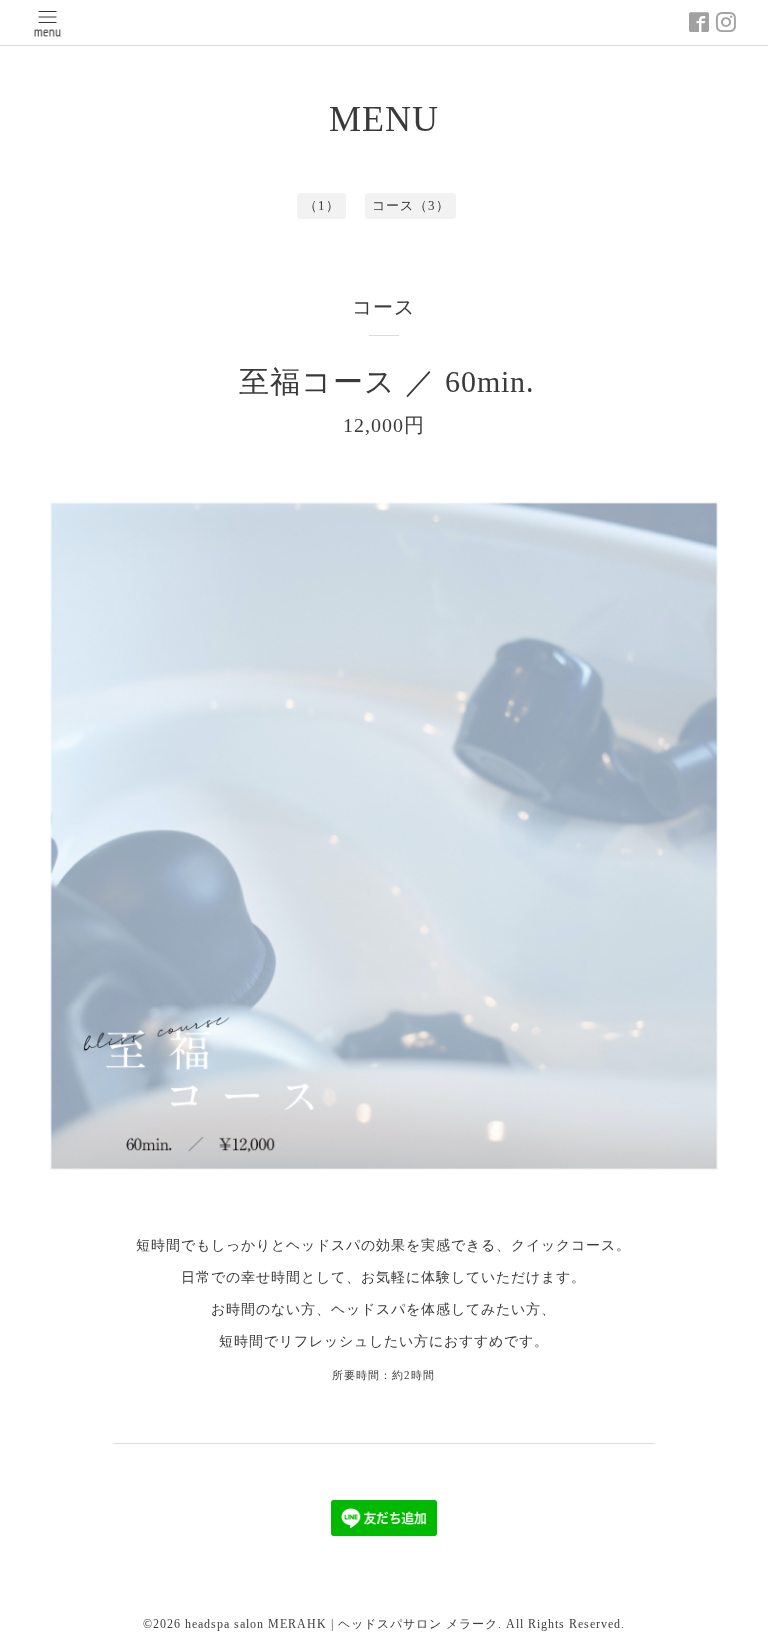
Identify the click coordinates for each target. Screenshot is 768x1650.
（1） (322, 205)
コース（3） (411, 205)
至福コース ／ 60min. (387, 381)
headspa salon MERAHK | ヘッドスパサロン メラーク (341, 1624)
